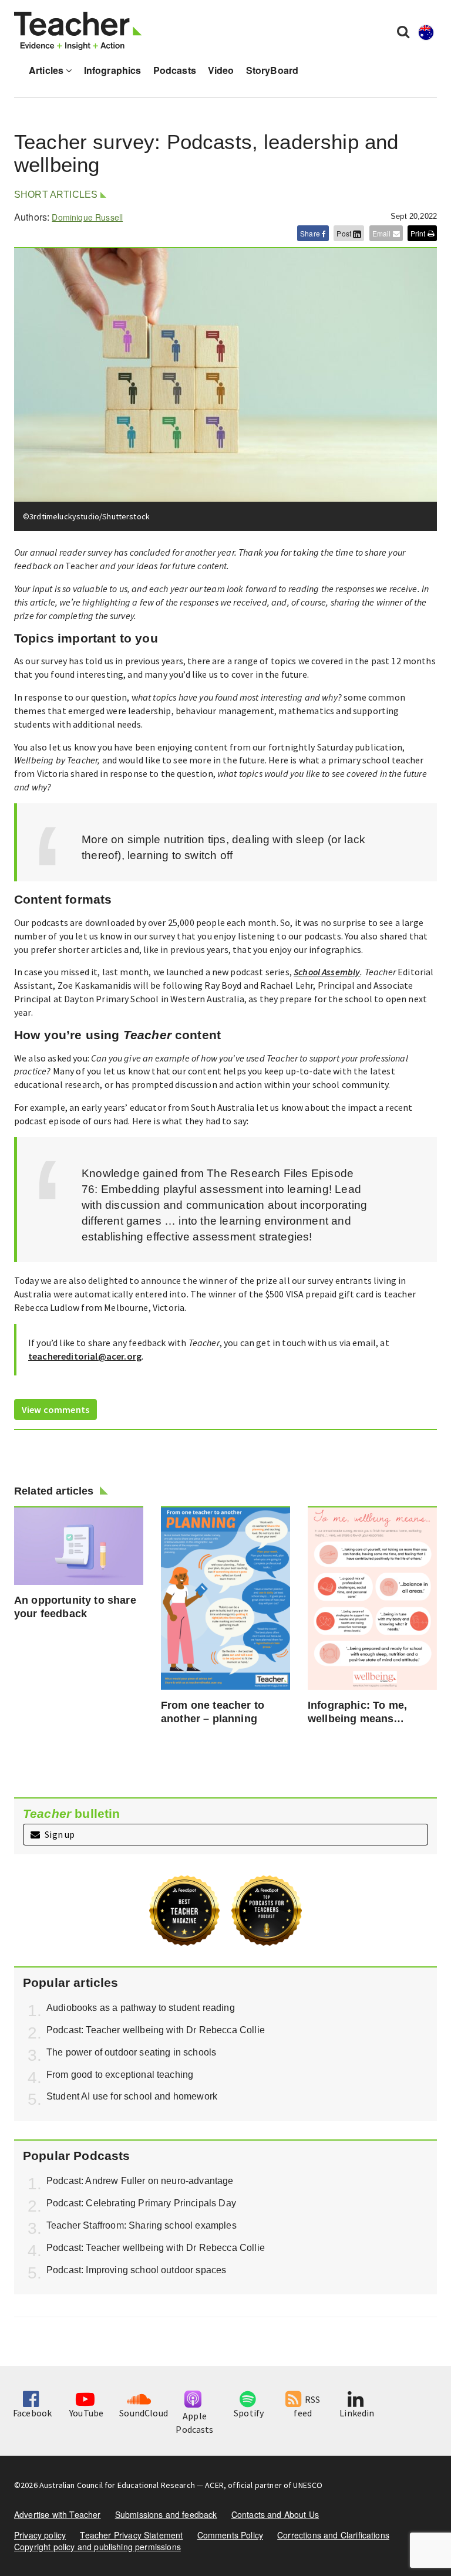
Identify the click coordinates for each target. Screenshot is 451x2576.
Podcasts (175, 70)
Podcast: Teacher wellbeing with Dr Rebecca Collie (156, 2030)
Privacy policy (40, 2535)
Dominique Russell (87, 217)
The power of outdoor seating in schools (131, 2052)
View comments (55, 1409)
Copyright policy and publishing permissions (97, 2547)
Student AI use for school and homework (132, 2096)
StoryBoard (272, 70)
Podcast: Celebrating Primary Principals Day (141, 2203)
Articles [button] (47, 70)
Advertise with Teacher (58, 2514)
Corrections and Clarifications (333, 2535)
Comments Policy (230, 2535)
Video (221, 70)
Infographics (113, 70)
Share (311, 233)
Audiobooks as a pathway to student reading (141, 2008)
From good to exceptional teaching (120, 2075)
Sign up (59, 1834)
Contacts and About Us (275, 2514)
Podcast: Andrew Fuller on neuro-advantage (140, 2181)
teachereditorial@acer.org (85, 1356)
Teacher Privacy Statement (131, 2535)
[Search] (403, 31)
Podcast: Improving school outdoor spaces (136, 2270)
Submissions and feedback (166, 2514)
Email (383, 233)
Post (345, 233)
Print (419, 233)
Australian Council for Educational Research (117, 2485)
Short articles (56, 195)
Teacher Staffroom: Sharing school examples (142, 2225)
